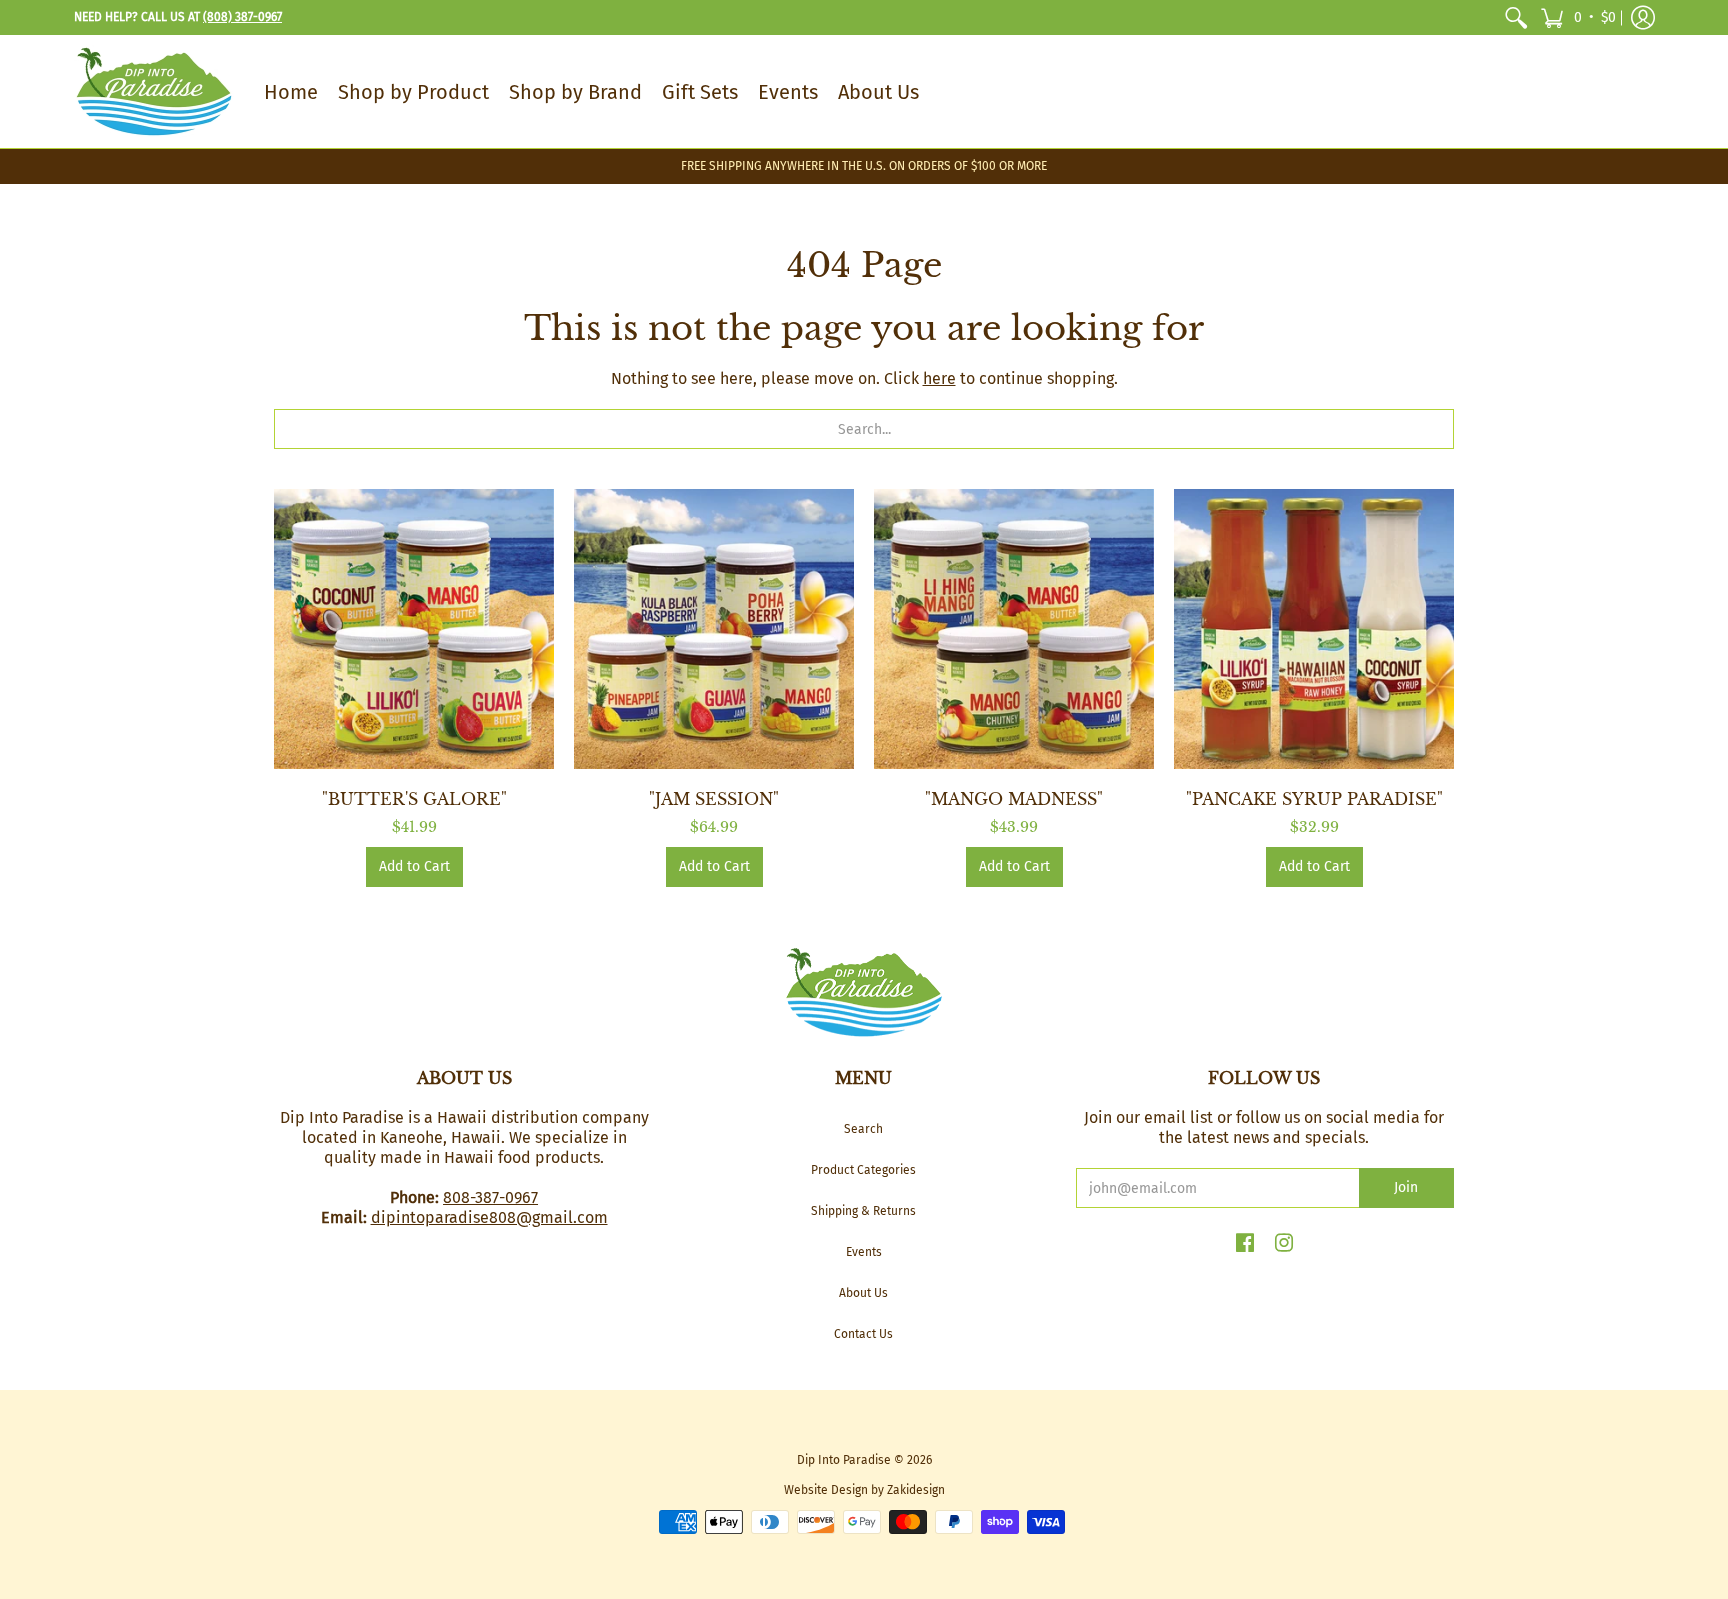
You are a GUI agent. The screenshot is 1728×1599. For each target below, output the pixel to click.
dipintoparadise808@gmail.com (489, 1217)
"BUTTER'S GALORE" (414, 799)
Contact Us (863, 1334)
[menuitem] (1516, 17)
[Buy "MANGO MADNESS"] (1014, 629)
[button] (1578, 17)
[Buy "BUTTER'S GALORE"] (414, 629)
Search (863, 1129)
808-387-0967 (490, 1197)
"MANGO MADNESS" (1014, 799)
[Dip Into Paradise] (154, 91)
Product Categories (863, 1170)
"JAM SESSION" (714, 799)
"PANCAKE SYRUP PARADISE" (1314, 799)
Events (864, 1252)
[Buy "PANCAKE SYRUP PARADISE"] (1314, 629)
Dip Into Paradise (844, 1460)
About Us (863, 1293)
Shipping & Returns (863, 1211)
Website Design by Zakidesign (864, 1490)
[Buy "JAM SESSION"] (714, 629)
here (939, 378)
